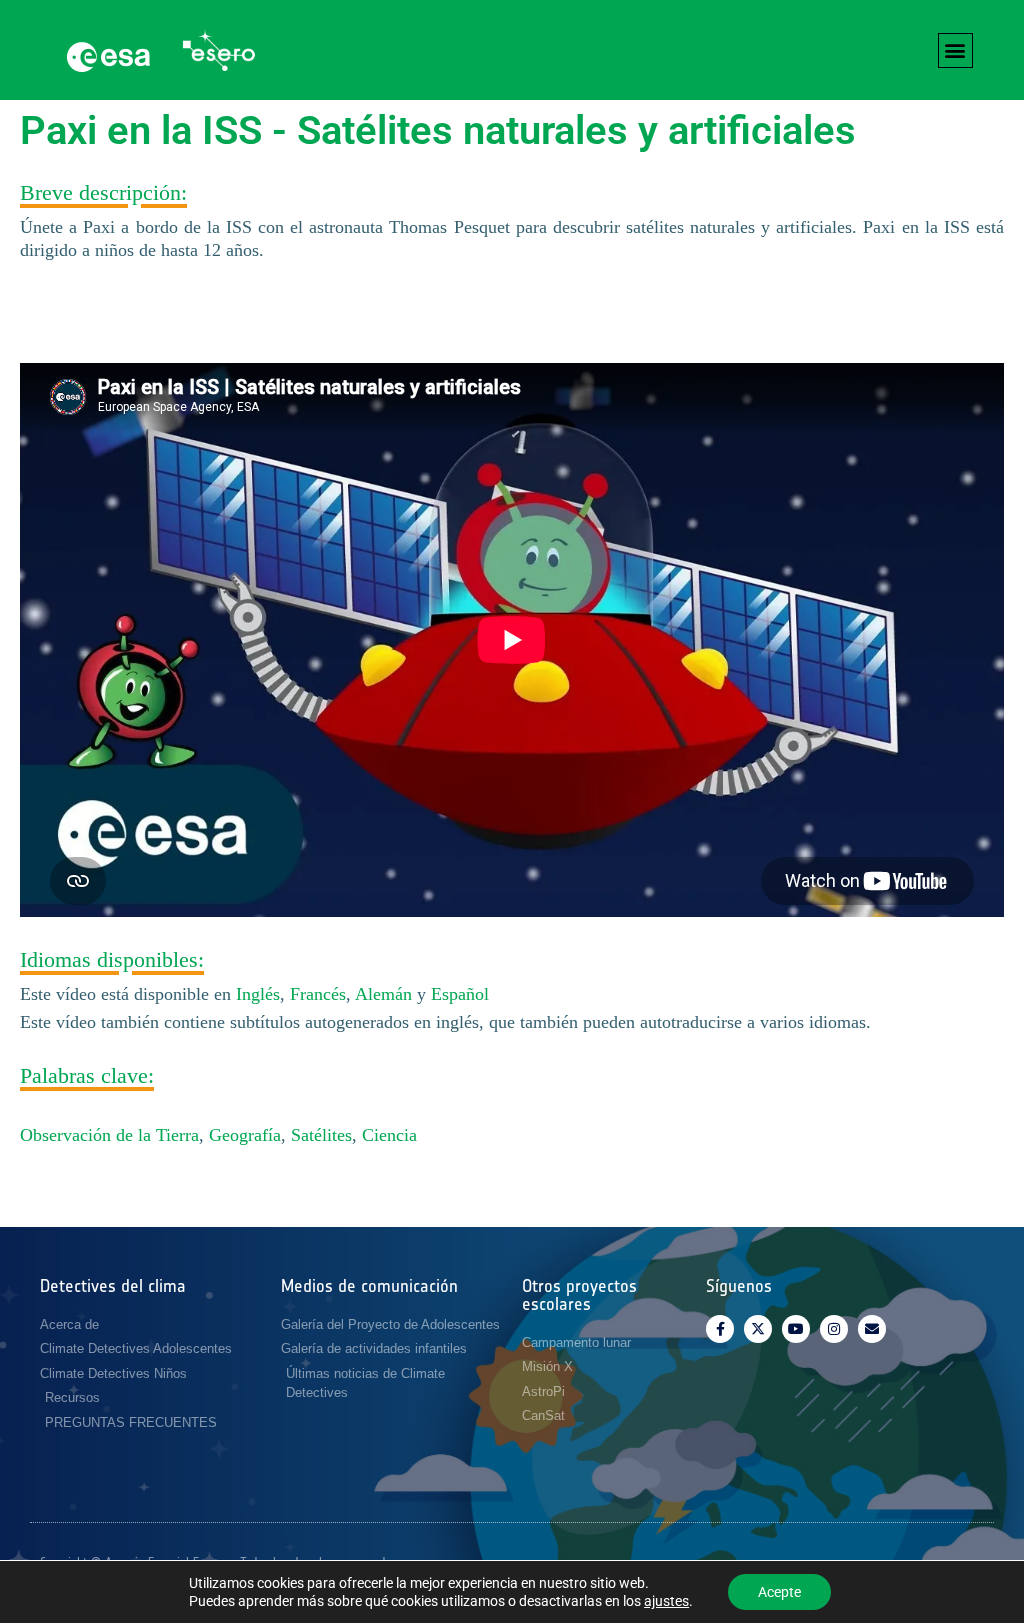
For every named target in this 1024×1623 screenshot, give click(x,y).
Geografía (245, 1135)
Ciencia (389, 1135)
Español (460, 994)
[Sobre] (872, 1329)
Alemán (383, 994)
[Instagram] (834, 1329)
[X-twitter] (758, 1329)
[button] (955, 50)
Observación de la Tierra (109, 1135)
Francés (318, 994)
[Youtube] (796, 1329)
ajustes (666, 1601)
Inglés (258, 994)
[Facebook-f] (720, 1329)
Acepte (779, 1592)
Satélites (321, 1135)
